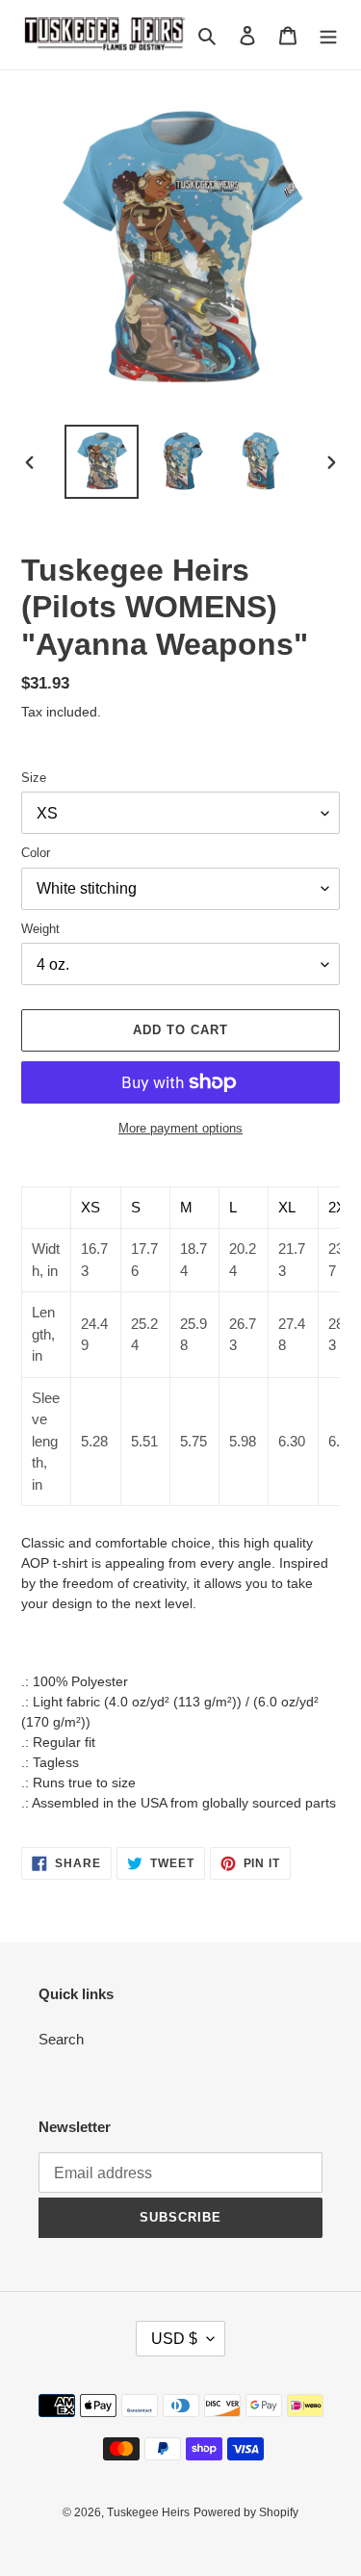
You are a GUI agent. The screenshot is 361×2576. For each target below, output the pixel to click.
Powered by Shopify (246, 2512)
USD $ (174, 2339)
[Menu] (328, 35)
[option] (102, 462)
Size (34, 778)
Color (36, 853)
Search (61, 2039)
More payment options (180, 1128)
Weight (40, 929)
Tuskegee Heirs (148, 2512)
